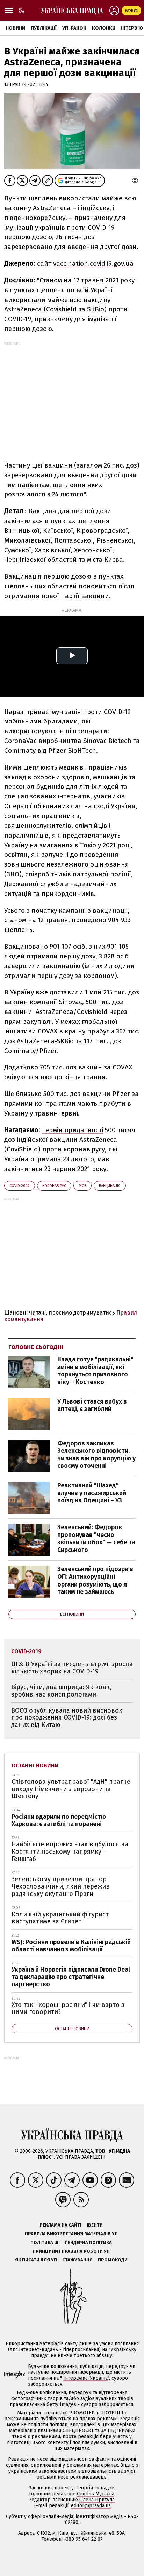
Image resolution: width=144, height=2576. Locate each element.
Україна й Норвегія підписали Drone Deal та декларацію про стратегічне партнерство (71, 1977)
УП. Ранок (74, 28)
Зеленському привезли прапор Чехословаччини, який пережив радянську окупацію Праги (61, 1886)
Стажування (77, 2260)
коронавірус (54, 1186)
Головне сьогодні (36, 1347)
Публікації (44, 28)
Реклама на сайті (60, 2225)
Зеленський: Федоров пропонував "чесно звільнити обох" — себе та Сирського (96, 1539)
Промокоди (113, 2260)
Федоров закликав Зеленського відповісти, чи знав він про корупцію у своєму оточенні (96, 1455)
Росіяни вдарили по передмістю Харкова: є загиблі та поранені (59, 1820)
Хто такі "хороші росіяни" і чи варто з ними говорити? (68, 2008)
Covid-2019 (20, 1186)
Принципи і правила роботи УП (71, 2251)
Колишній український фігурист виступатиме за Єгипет (60, 1918)
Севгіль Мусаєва (96, 2494)
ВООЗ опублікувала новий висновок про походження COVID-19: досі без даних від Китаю (67, 1718)
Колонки (104, 28)
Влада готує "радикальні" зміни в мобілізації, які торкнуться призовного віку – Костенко (95, 1371)
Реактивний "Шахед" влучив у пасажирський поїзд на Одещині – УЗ (92, 1493)
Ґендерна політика (88, 2242)
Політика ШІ (45, 2242)
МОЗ (82, 1186)
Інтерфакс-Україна (85, 2378)
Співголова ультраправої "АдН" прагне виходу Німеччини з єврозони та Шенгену (71, 1789)
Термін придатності (73, 1130)
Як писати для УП (36, 2260)
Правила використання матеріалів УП (71, 2234)
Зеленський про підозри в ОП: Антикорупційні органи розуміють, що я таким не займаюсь (95, 1580)
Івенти (95, 2225)
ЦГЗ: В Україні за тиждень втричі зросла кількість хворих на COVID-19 (72, 1668)
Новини (15, 28)
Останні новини (35, 1765)
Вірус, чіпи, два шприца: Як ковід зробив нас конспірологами (61, 1691)
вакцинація (110, 1186)
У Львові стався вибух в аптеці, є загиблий (92, 1405)
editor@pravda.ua (91, 2506)
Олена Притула (97, 2500)
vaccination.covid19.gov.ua (93, 263)
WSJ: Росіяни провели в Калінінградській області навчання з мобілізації (71, 1946)
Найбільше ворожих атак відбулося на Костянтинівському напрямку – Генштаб (70, 1851)
